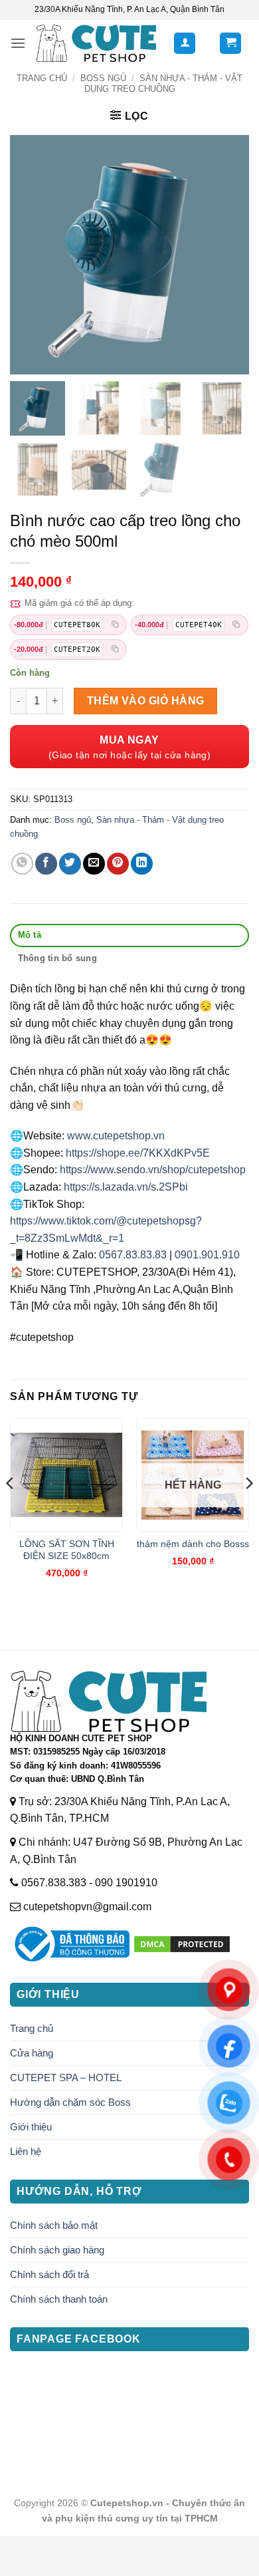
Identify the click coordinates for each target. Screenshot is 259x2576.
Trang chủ (42, 78)
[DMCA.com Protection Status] (182, 1944)
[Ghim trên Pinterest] (118, 864)
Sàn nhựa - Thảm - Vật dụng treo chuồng (163, 83)
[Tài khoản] (185, 44)
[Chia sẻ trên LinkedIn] (142, 864)
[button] (18, 43)
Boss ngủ (103, 78)
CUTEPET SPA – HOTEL (66, 2077)
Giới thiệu (31, 2127)
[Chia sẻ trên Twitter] (70, 864)
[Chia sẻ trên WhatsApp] (22, 864)
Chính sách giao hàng (57, 2250)
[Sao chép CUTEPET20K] (115, 649)
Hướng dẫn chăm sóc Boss (70, 2102)
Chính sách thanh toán (59, 2299)
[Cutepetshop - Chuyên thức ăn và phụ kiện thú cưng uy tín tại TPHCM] (96, 43)
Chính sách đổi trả (49, 2274)
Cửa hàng (32, 2053)
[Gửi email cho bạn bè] (94, 864)
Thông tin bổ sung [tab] (57, 958)
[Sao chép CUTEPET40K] (236, 625)
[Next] (248, 1509)
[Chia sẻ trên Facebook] (46, 864)
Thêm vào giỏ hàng (146, 701)
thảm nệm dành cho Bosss (193, 1544)
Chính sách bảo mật (54, 2225)
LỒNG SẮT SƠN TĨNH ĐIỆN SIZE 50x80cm (67, 1550)
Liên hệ (26, 2151)
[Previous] (11, 1509)
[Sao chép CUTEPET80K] (115, 625)
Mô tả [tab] (30, 935)
